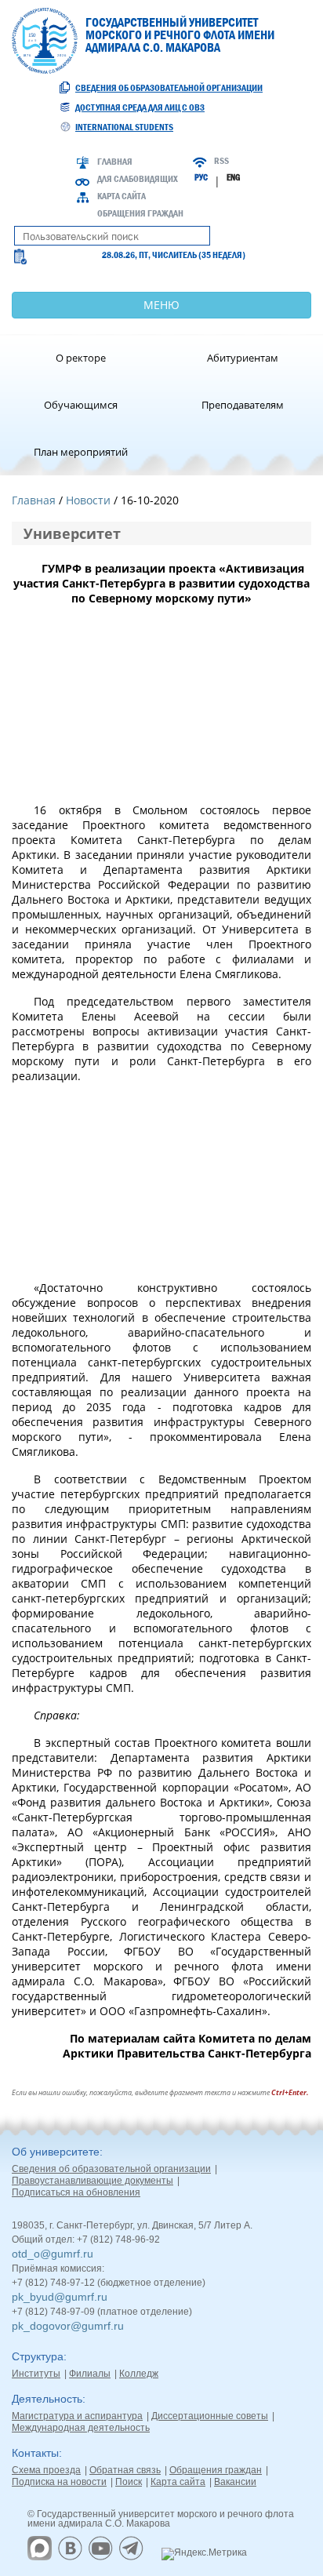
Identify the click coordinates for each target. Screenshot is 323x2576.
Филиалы (90, 2374)
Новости (88, 500)
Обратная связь (125, 2470)
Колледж (139, 2374)
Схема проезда (46, 2470)
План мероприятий (81, 452)
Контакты (35, 2453)
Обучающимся (81, 405)
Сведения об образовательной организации (169, 88)
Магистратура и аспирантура (77, 2416)
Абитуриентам (243, 358)
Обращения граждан (140, 213)
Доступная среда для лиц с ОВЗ (140, 107)
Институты (36, 2374)
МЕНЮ (161, 305)
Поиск (129, 2482)
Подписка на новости (59, 2482)
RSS (221, 161)
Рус (201, 177)
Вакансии (235, 2482)
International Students (124, 127)
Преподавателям (243, 405)
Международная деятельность (81, 2428)
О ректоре (81, 358)
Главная (115, 162)
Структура (38, 2356)
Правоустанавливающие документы (93, 2181)
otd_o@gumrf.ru (53, 2254)
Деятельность (47, 2399)
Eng (233, 177)
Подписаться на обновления (76, 2192)
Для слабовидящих (138, 179)
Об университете (56, 2152)
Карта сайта (122, 196)
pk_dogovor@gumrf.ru (68, 2326)
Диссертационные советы (210, 2416)
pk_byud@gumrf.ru (60, 2297)
